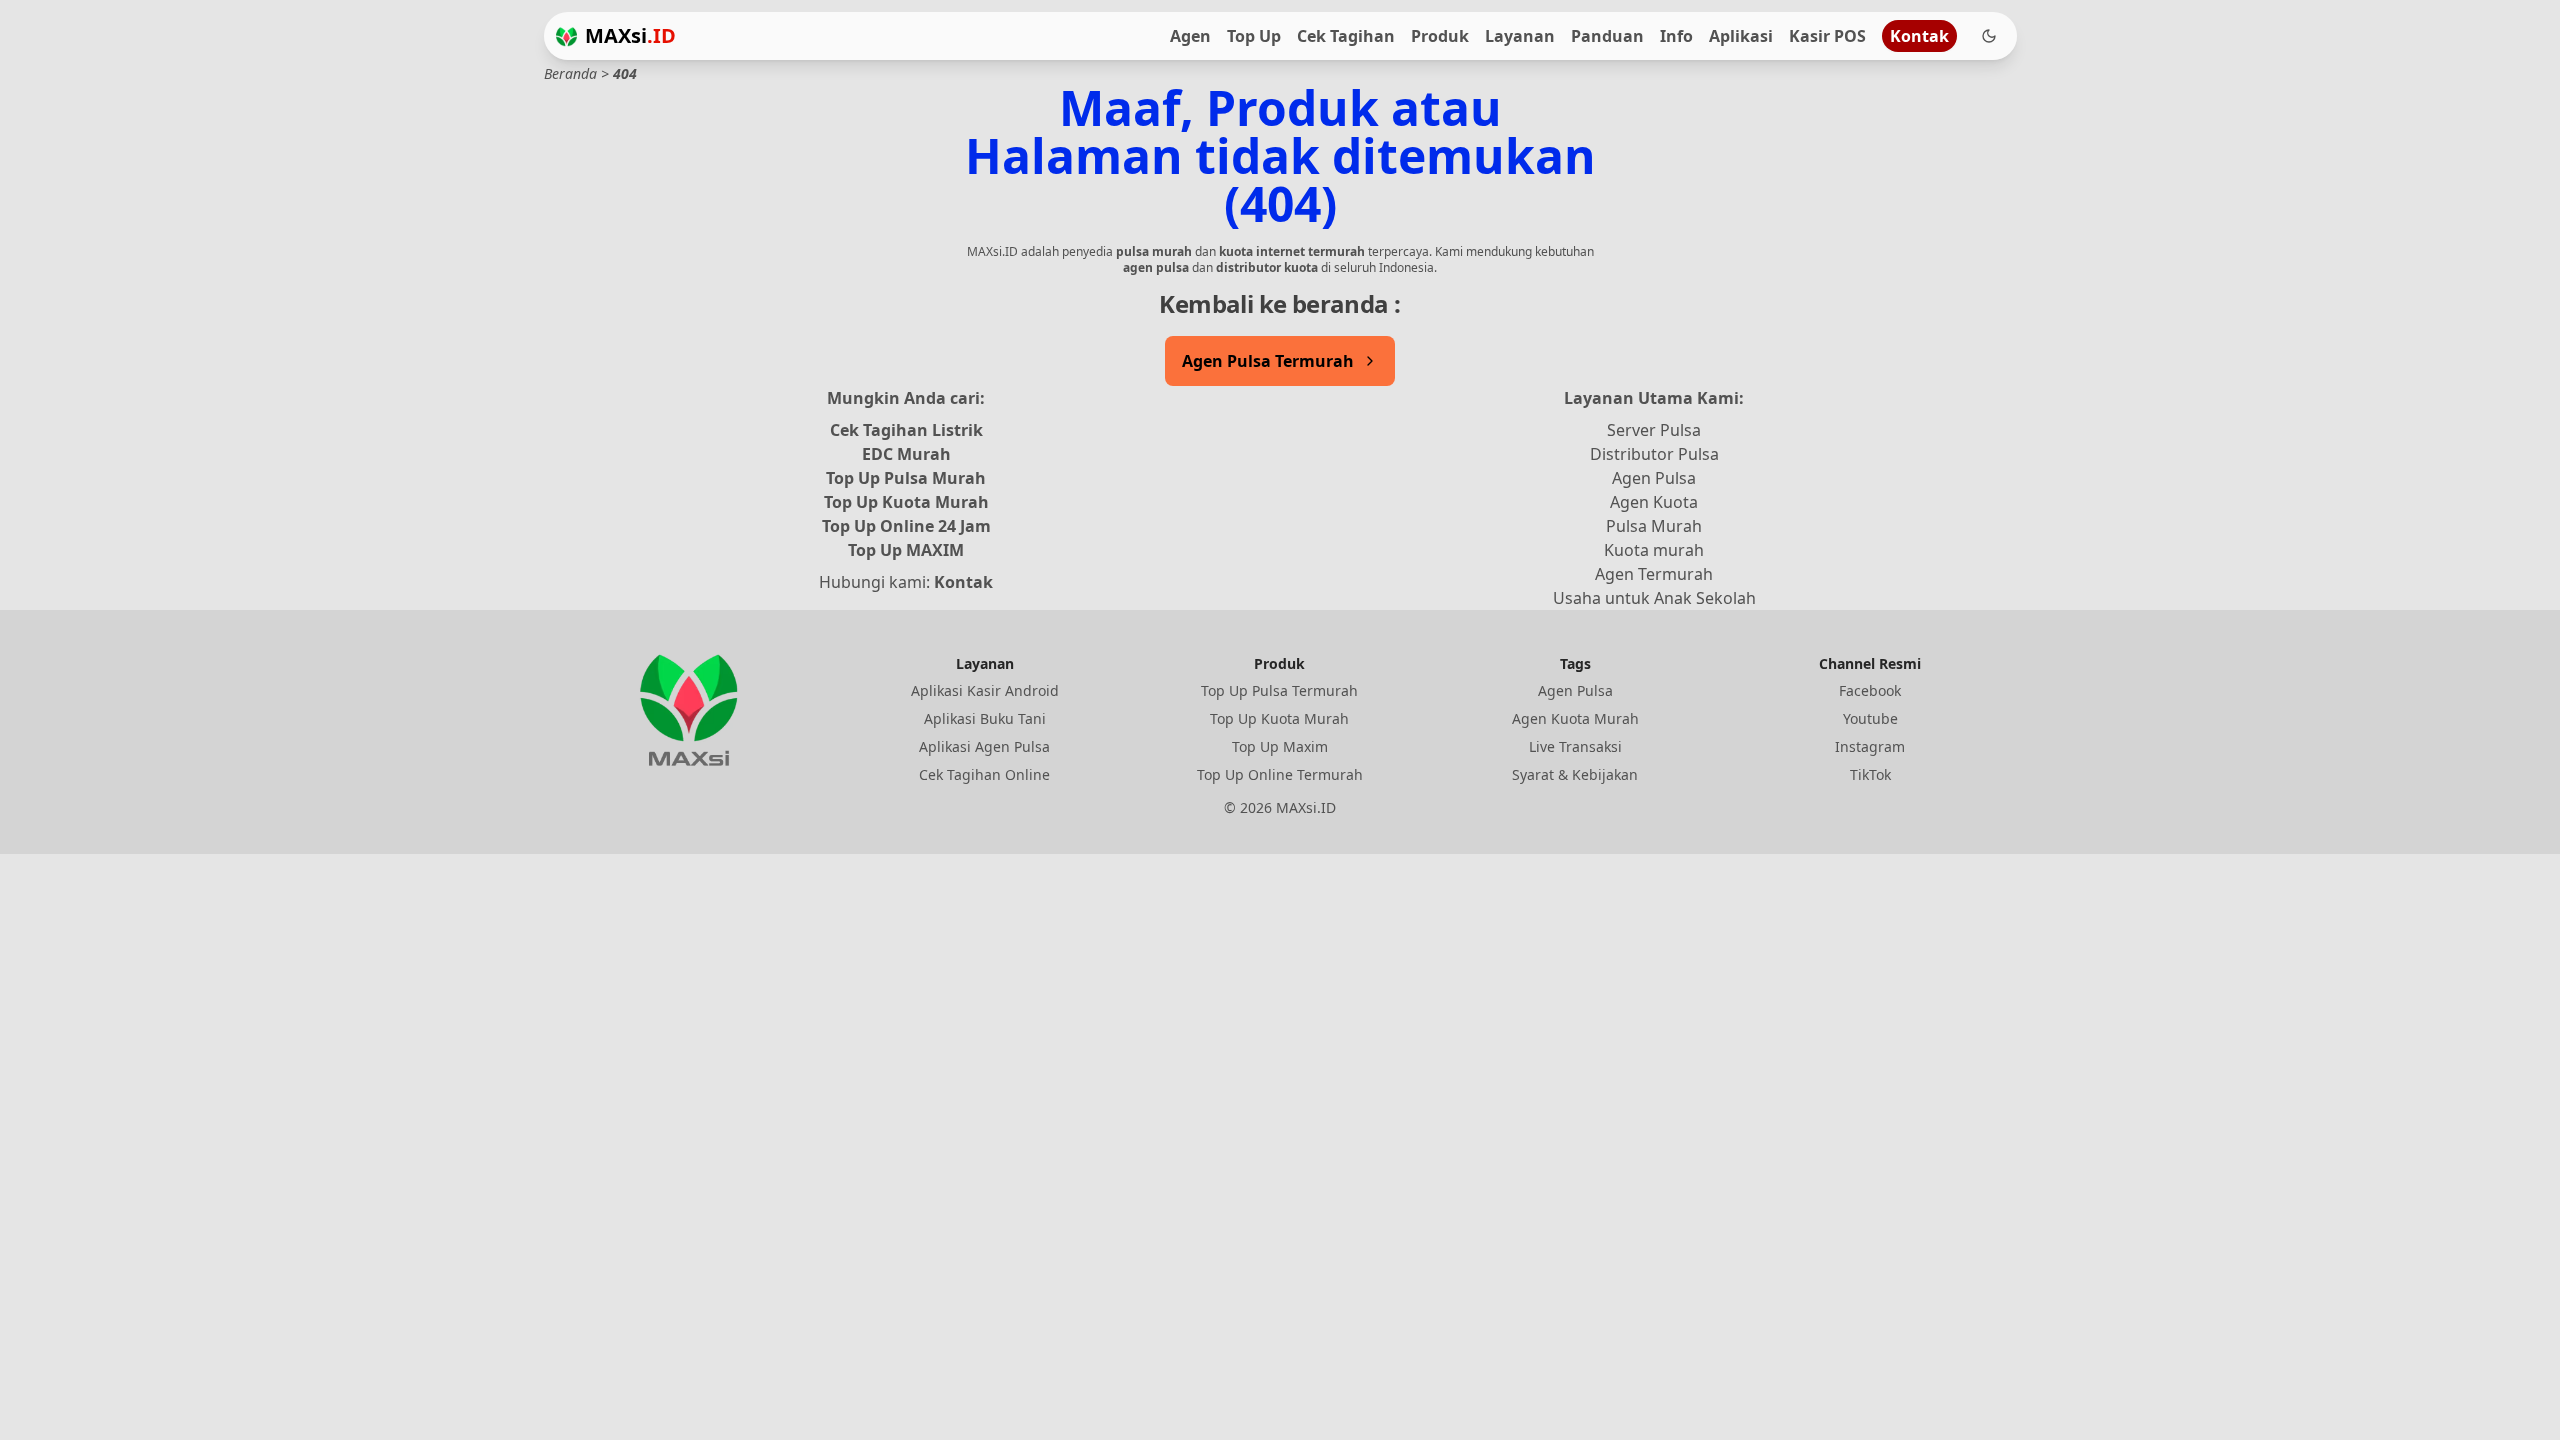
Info (1676, 36)
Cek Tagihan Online (984, 774)
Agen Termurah (1654, 574)
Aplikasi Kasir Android (985, 690)
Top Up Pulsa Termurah (1279, 690)
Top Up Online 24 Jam (906, 526)
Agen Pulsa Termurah (1268, 361)
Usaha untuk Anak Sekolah (1654, 598)
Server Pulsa (1654, 430)
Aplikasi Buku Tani (985, 718)
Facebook (1870, 690)
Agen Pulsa (1654, 478)
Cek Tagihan (1346, 36)
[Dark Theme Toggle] (1989, 36)
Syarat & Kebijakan (1575, 774)
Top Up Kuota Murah (906, 502)
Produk (1440, 36)
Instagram (1870, 746)
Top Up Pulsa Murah (906, 478)
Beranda (570, 73)
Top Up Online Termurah (1280, 774)
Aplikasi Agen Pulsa (984, 746)
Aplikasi (1741, 36)
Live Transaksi (1575, 746)
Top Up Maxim (1280, 746)
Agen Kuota (1654, 502)
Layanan (1520, 36)
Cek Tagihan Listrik (906, 430)
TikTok (1870, 774)
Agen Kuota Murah (1575, 718)
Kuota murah (1654, 550)
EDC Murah (906, 454)
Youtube (1870, 718)
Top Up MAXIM (906, 550)
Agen (1190, 36)
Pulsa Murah (1654, 526)
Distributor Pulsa (1654, 454)
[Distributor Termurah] (566, 36)
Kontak (1919, 36)
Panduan (1607, 36)
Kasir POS (1827, 36)
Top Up (1254, 36)
